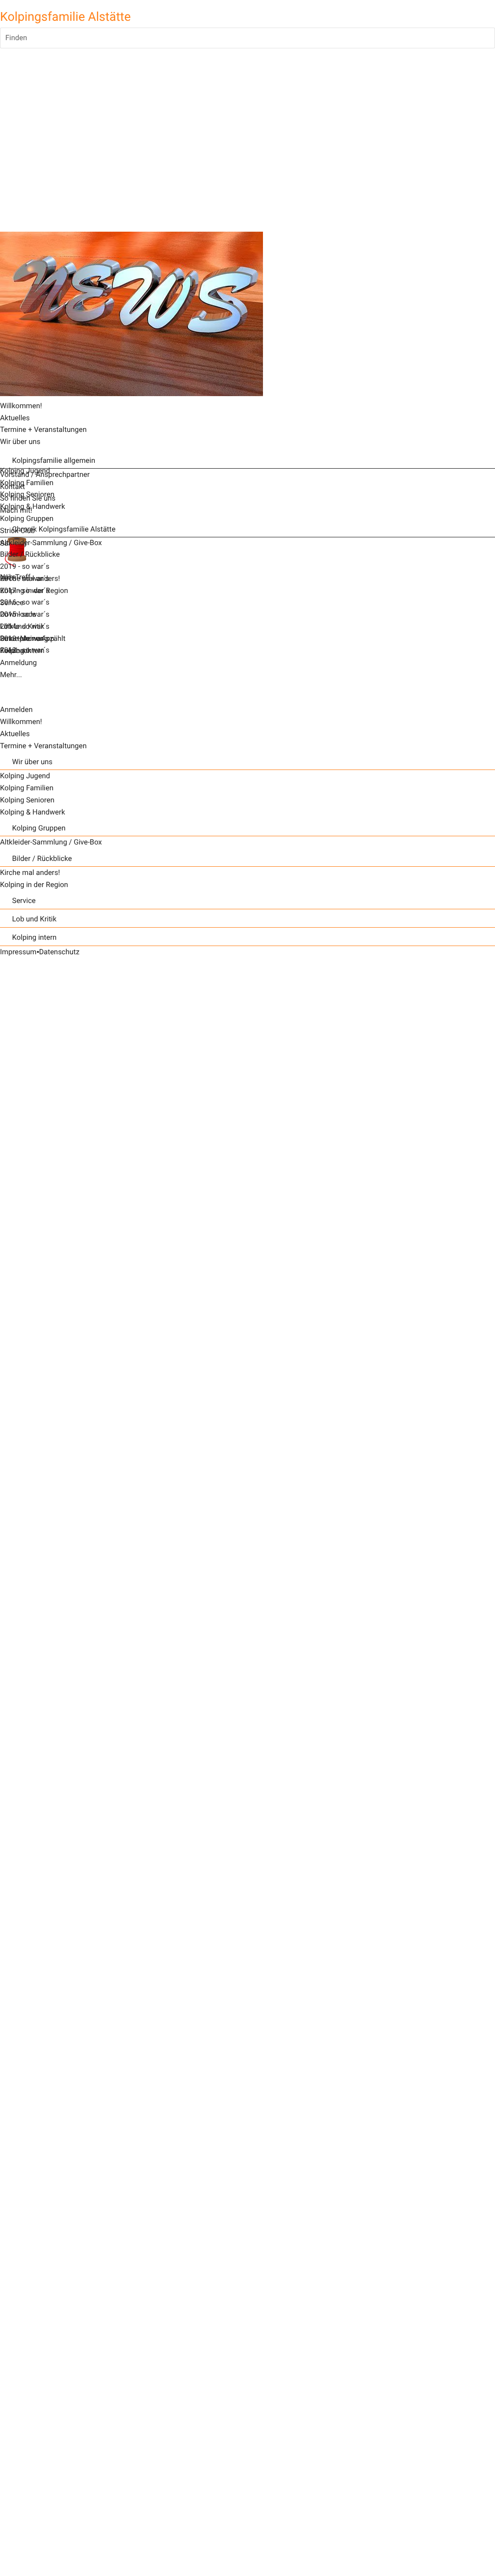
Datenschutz (59, 952)
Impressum (18, 952)
